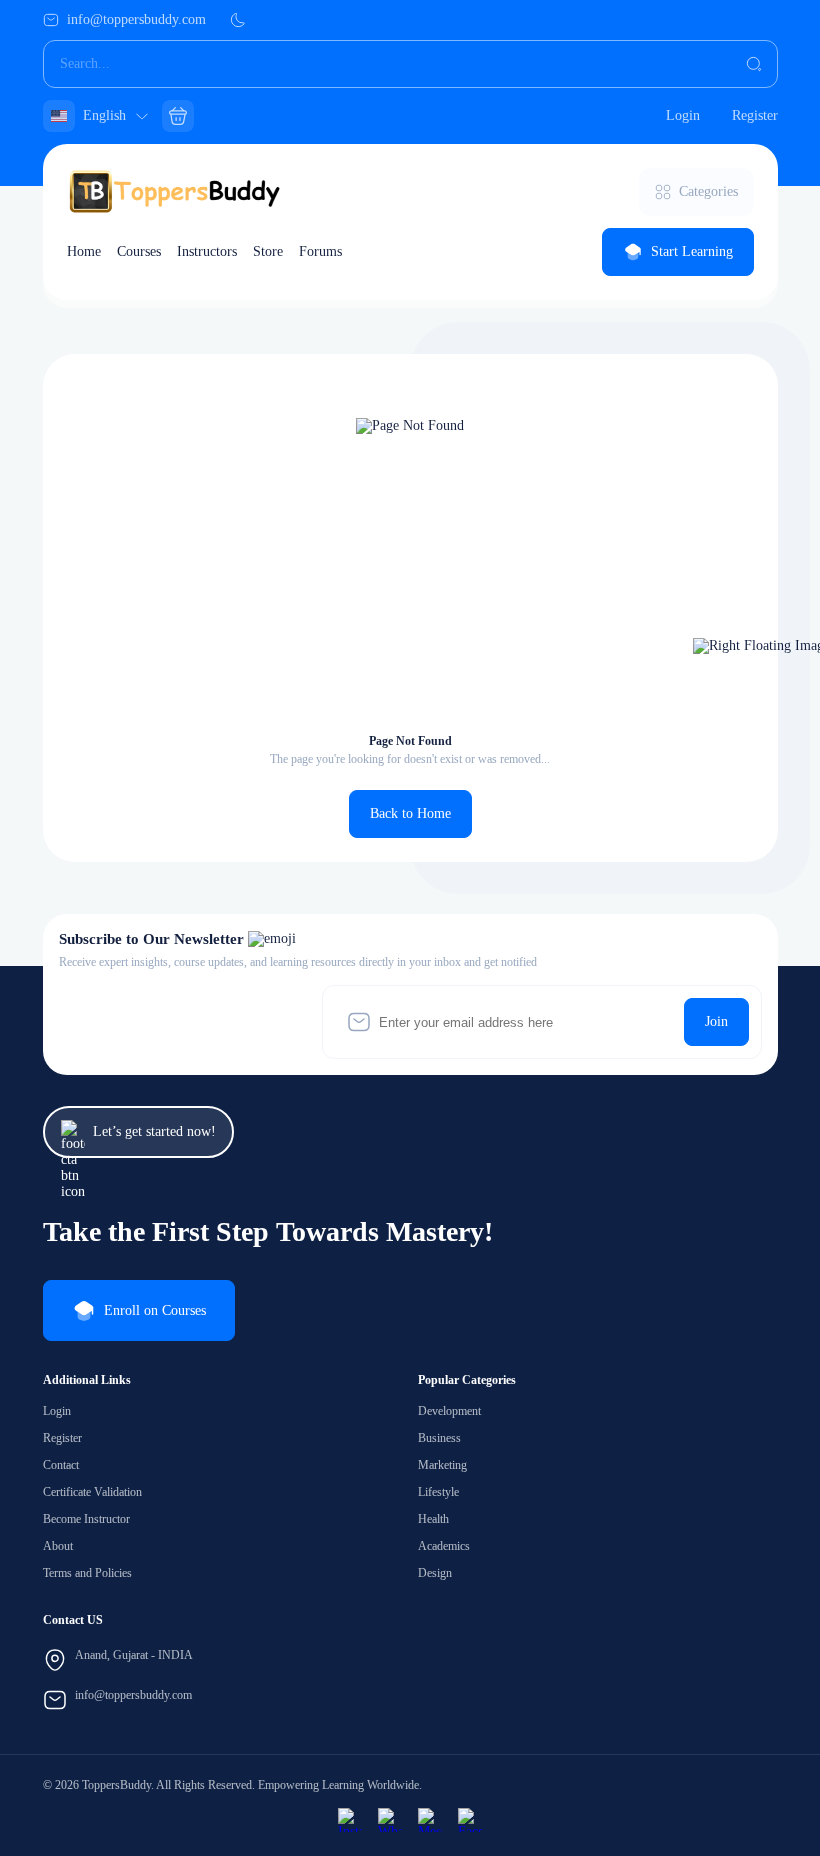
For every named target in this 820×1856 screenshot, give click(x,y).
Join (716, 1021)
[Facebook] (470, 1820)
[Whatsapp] (390, 1820)
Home (84, 251)
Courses (139, 251)
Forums (320, 251)
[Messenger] (430, 1820)
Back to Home (410, 813)
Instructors (207, 251)
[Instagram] (350, 1820)
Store (268, 251)
